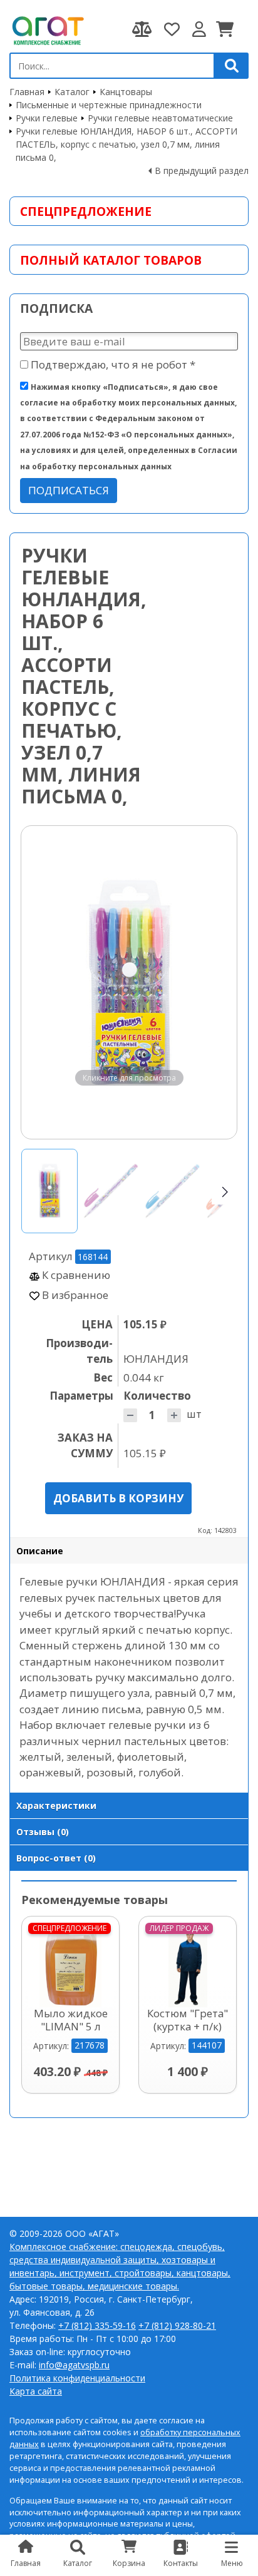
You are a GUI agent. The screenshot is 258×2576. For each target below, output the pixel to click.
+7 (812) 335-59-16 (97, 2325)
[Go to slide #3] (172, 1191)
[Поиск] (232, 66)
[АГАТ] (47, 29)
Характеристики (56, 1805)
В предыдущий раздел (202, 171)
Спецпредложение (86, 211)
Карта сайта (36, 2391)
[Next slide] (215, 982)
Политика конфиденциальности (77, 2378)
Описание (40, 1551)
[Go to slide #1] (49, 1191)
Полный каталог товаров (111, 260)
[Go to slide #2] (111, 1191)
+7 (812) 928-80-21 (177, 2325)
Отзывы (43, 1832)
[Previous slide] (43, 982)
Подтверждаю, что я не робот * (112, 364)
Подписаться (69, 490)
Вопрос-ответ (56, 1858)
